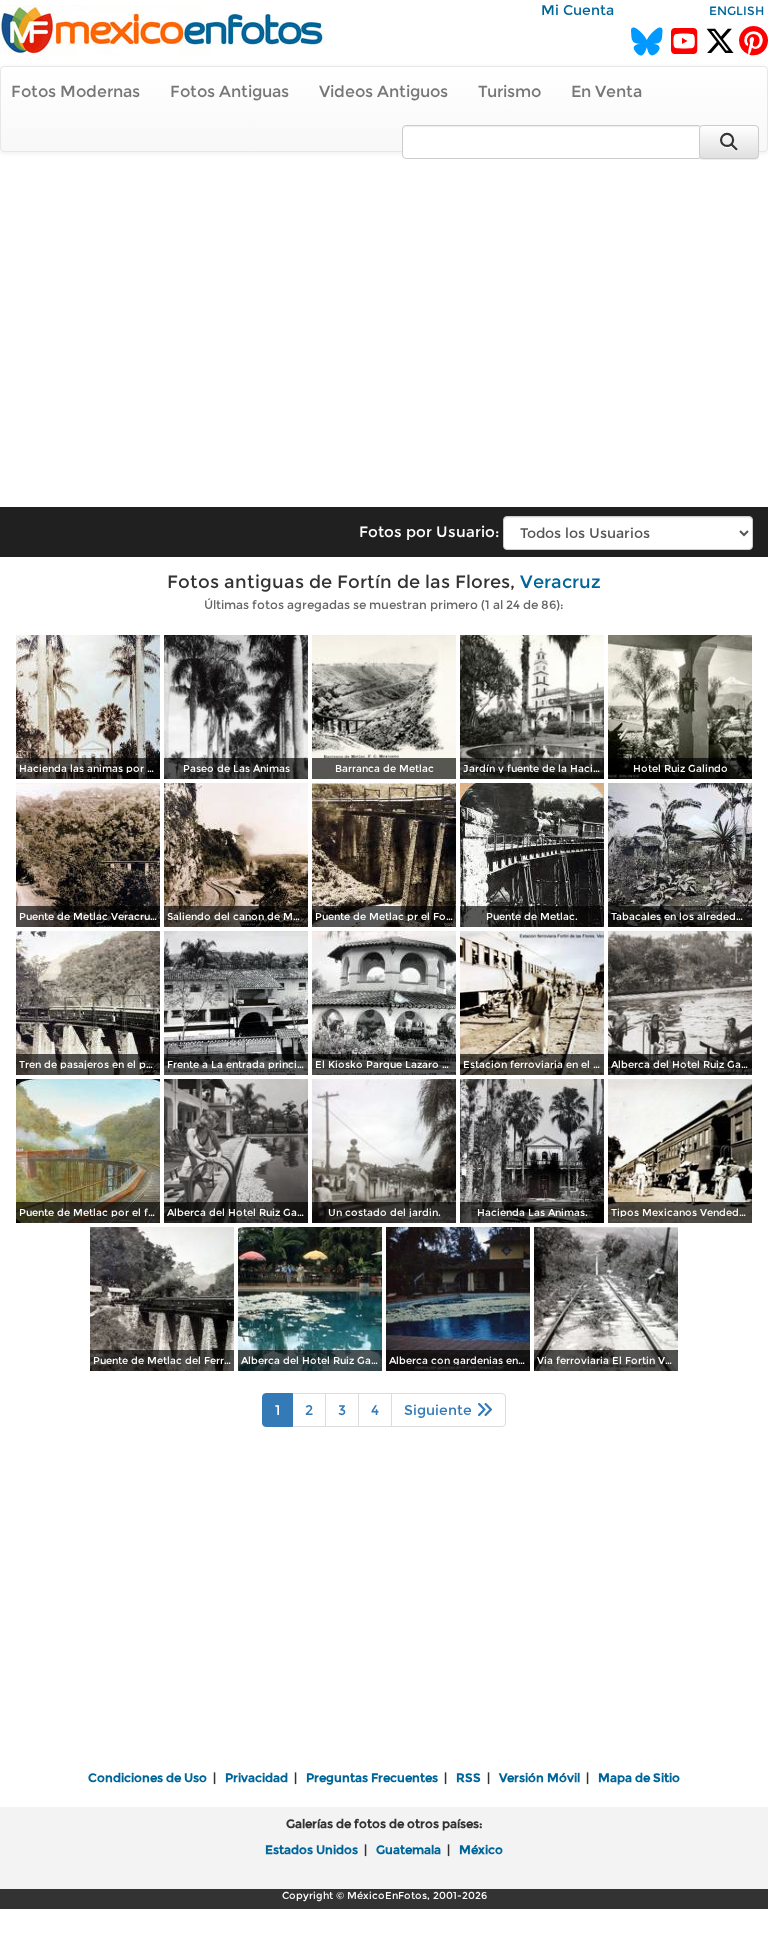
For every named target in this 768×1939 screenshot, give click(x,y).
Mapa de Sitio (639, 1777)
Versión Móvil (539, 1777)
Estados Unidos (311, 1849)
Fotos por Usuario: (429, 531)
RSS (468, 1777)
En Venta (606, 91)
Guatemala (408, 1849)
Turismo (509, 91)
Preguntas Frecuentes (372, 1777)
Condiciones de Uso (147, 1777)
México (481, 1849)
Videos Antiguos (383, 91)
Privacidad (256, 1777)
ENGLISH (736, 10)
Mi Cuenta (577, 10)
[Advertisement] (384, 320)
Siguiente (440, 1410)
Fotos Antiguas (229, 91)
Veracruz (560, 582)
